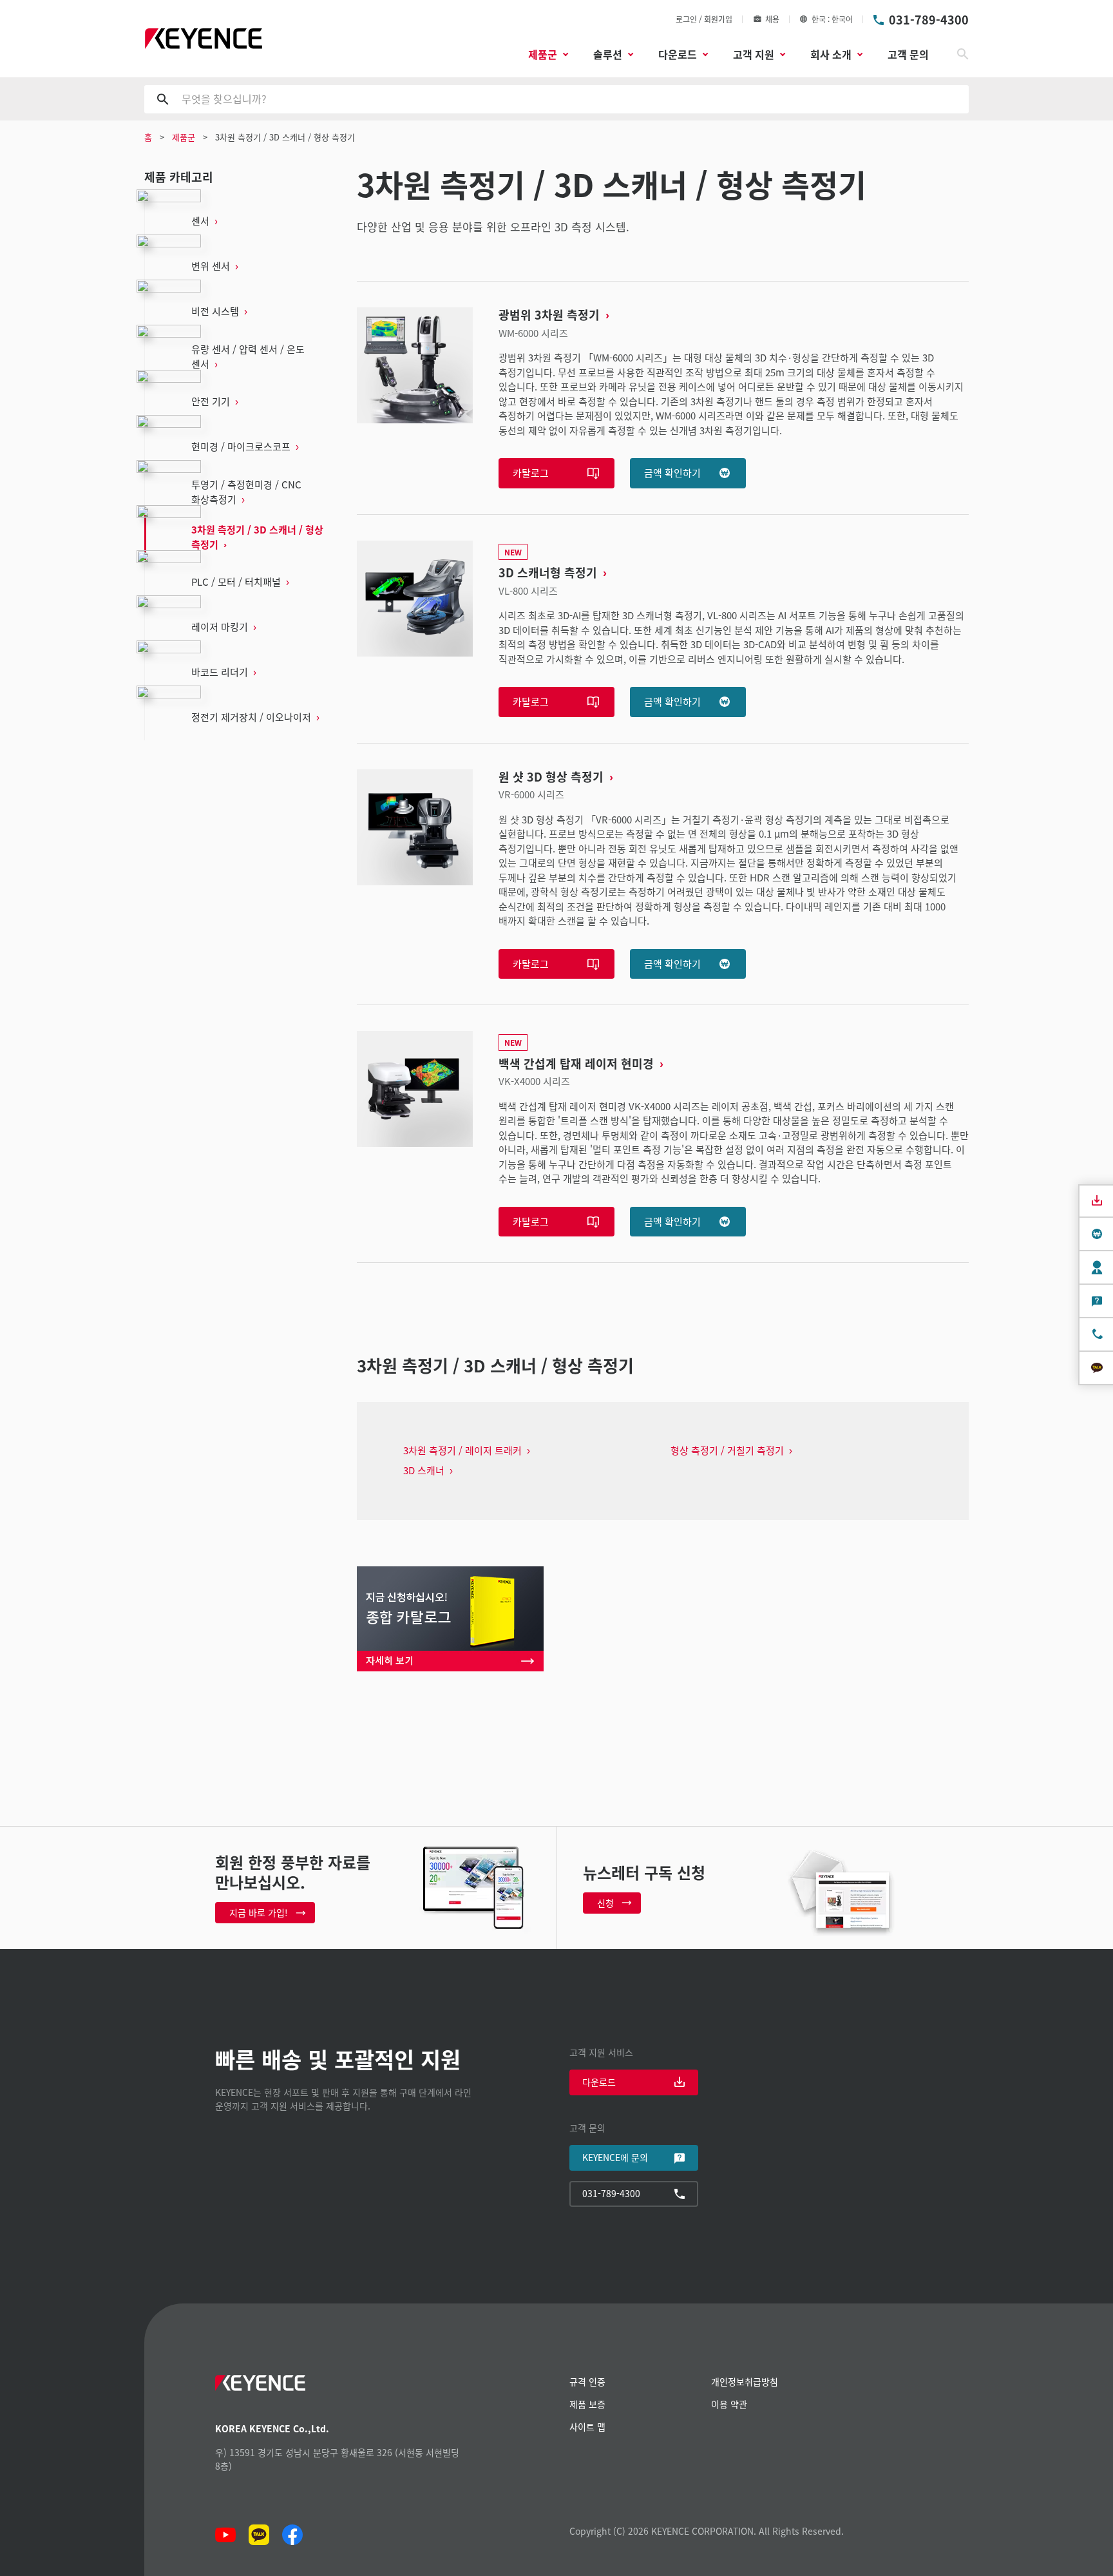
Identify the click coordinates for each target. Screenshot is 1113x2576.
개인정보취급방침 (745, 2381)
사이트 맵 (587, 2427)
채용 (772, 19)
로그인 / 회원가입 (704, 19)
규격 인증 (587, 2381)
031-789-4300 (929, 19)
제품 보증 (587, 2404)
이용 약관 (729, 2404)
